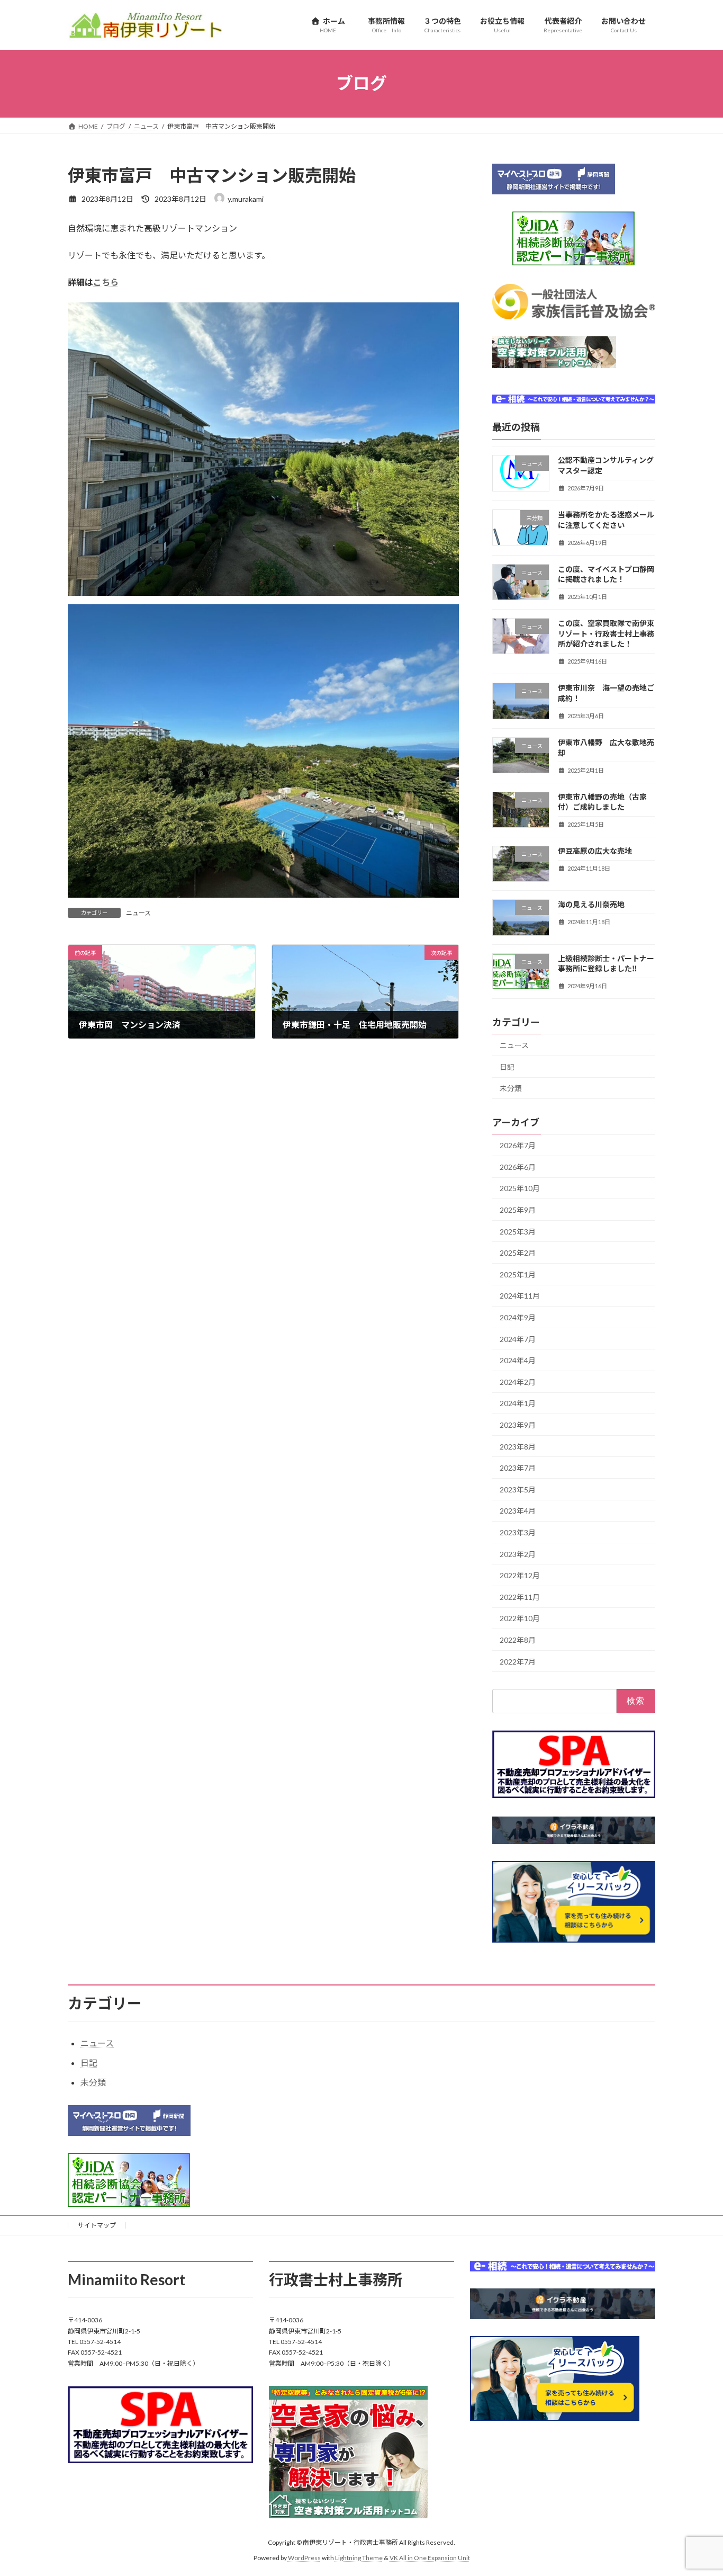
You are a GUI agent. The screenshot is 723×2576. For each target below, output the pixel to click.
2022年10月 (520, 1618)
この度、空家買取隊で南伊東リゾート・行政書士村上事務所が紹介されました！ (606, 633)
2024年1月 (518, 1403)
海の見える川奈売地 (591, 904)
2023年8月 (518, 1446)
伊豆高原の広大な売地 (595, 851)
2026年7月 (518, 1145)
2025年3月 (518, 1231)
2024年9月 (518, 1317)
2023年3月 (518, 1532)
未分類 (511, 1088)
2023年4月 (518, 1511)
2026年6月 (518, 1166)
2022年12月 (520, 1575)
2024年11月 (520, 1296)
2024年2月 (518, 1381)
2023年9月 (518, 1425)
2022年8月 (518, 1639)
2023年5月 (518, 1489)
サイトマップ (97, 2225)
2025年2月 (518, 1253)
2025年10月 (520, 1188)
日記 (507, 1066)
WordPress (304, 2558)
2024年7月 (518, 1339)
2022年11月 (520, 1596)
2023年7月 (518, 1468)
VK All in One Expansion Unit (430, 2558)
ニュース (138, 913)
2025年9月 (518, 1210)
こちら (106, 282)
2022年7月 (518, 1661)
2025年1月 (518, 1274)
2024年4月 (518, 1360)
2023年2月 (518, 1554)
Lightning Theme (359, 2558)
